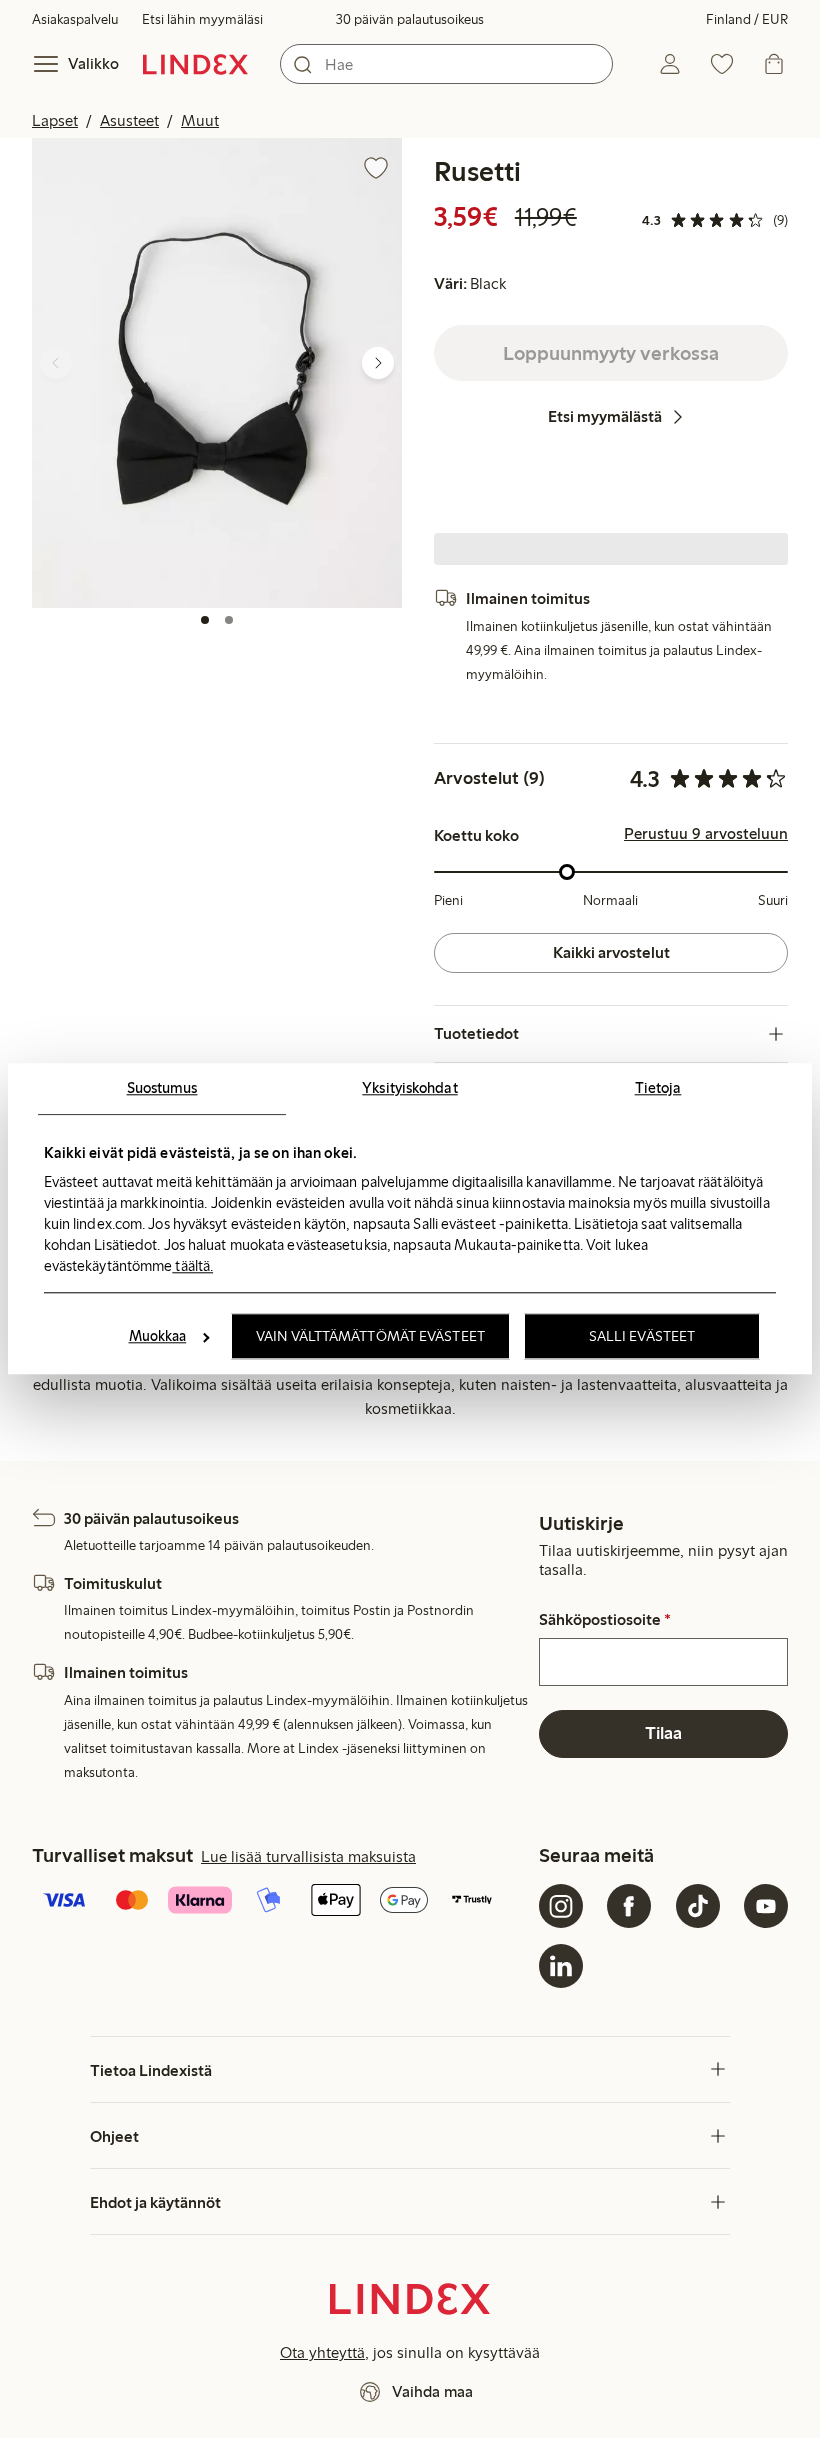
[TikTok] (698, 1906)
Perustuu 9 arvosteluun (706, 834)
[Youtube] (766, 1906)
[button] (217, 372)
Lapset (55, 120)
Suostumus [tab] (162, 1088)
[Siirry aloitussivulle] (195, 64)
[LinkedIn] (561, 1966)
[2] (229, 620)
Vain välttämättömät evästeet (370, 1337)
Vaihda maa (432, 2391)
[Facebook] (629, 1906)
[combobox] (446, 64)
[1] (205, 620)
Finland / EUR (747, 19)
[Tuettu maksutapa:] (281, 1902)
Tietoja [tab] (658, 1088)
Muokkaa (158, 1337)
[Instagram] (561, 1906)
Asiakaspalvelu (75, 19)
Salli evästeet (642, 1337)
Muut (200, 120)
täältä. (192, 1266)
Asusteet (129, 120)
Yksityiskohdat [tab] (409, 1088)
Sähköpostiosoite (605, 1620)
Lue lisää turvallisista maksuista (308, 1856)
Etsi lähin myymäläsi (202, 19)
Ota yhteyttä (322, 2352)
